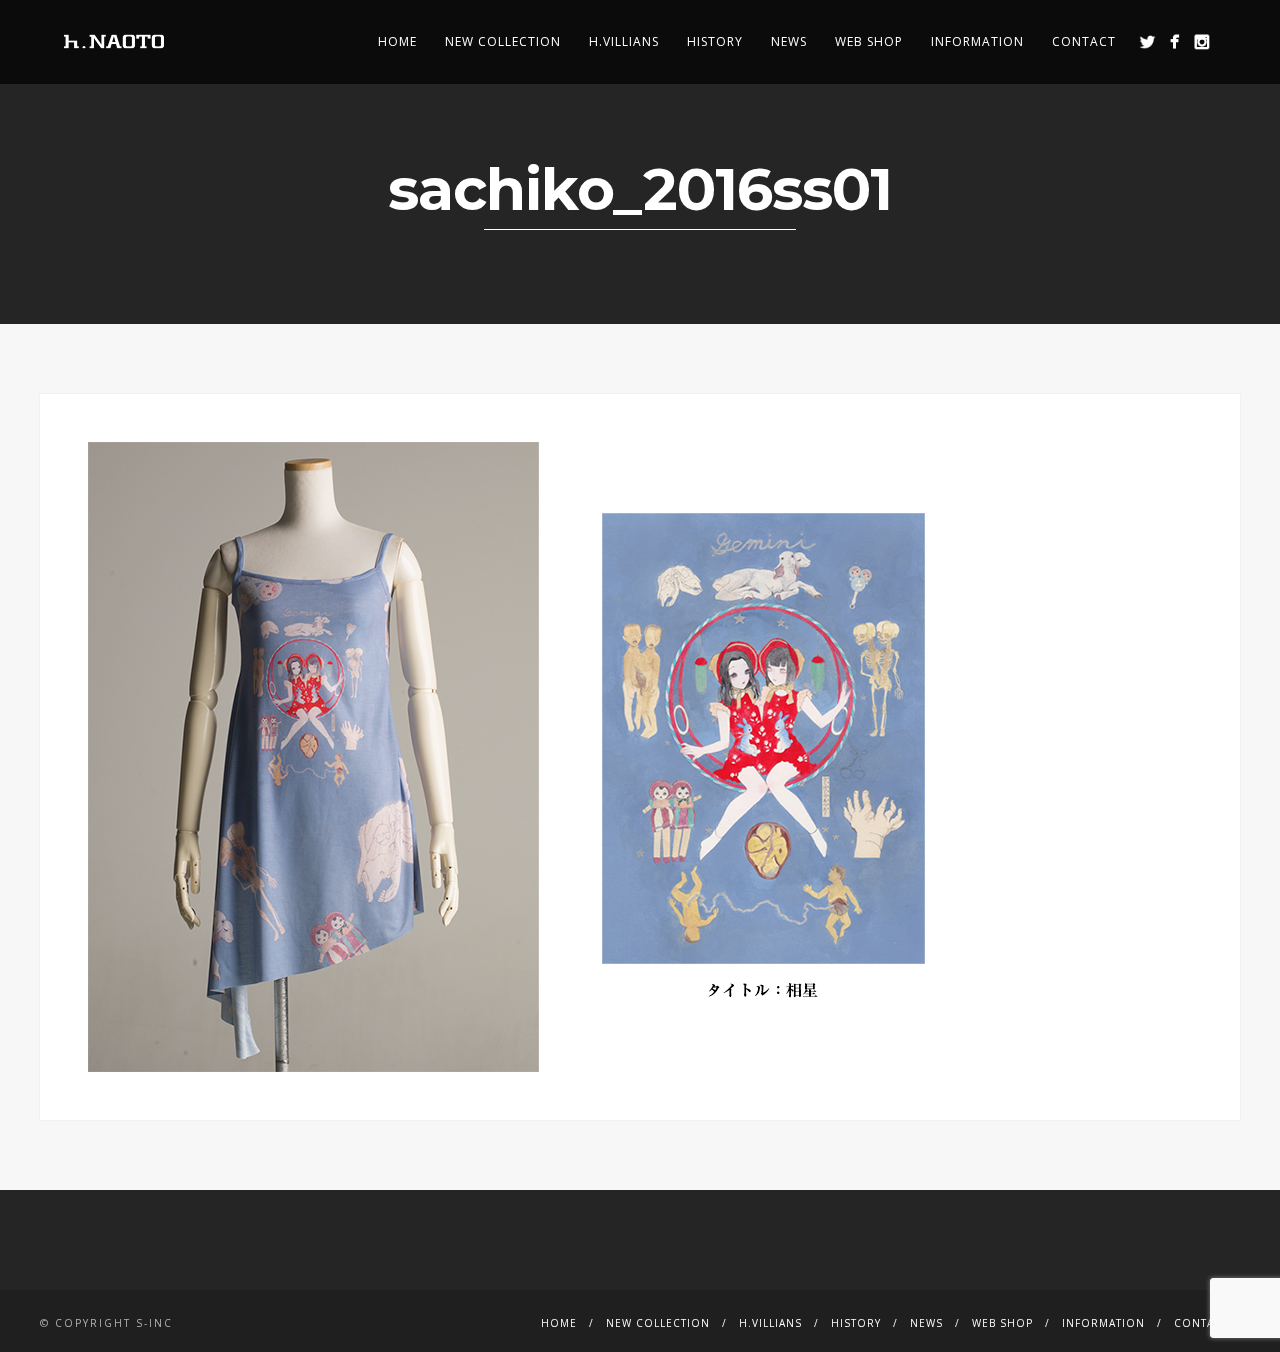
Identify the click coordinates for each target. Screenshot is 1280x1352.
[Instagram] (1201, 41)
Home (397, 41)
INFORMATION (977, 41)
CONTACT (1084, 41)
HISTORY (715, 41)
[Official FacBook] (1174, 41)
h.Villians (624, 41)
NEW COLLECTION (503, 41)
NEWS (789, 41)
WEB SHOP (869, 41)
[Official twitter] (1147, 41)
